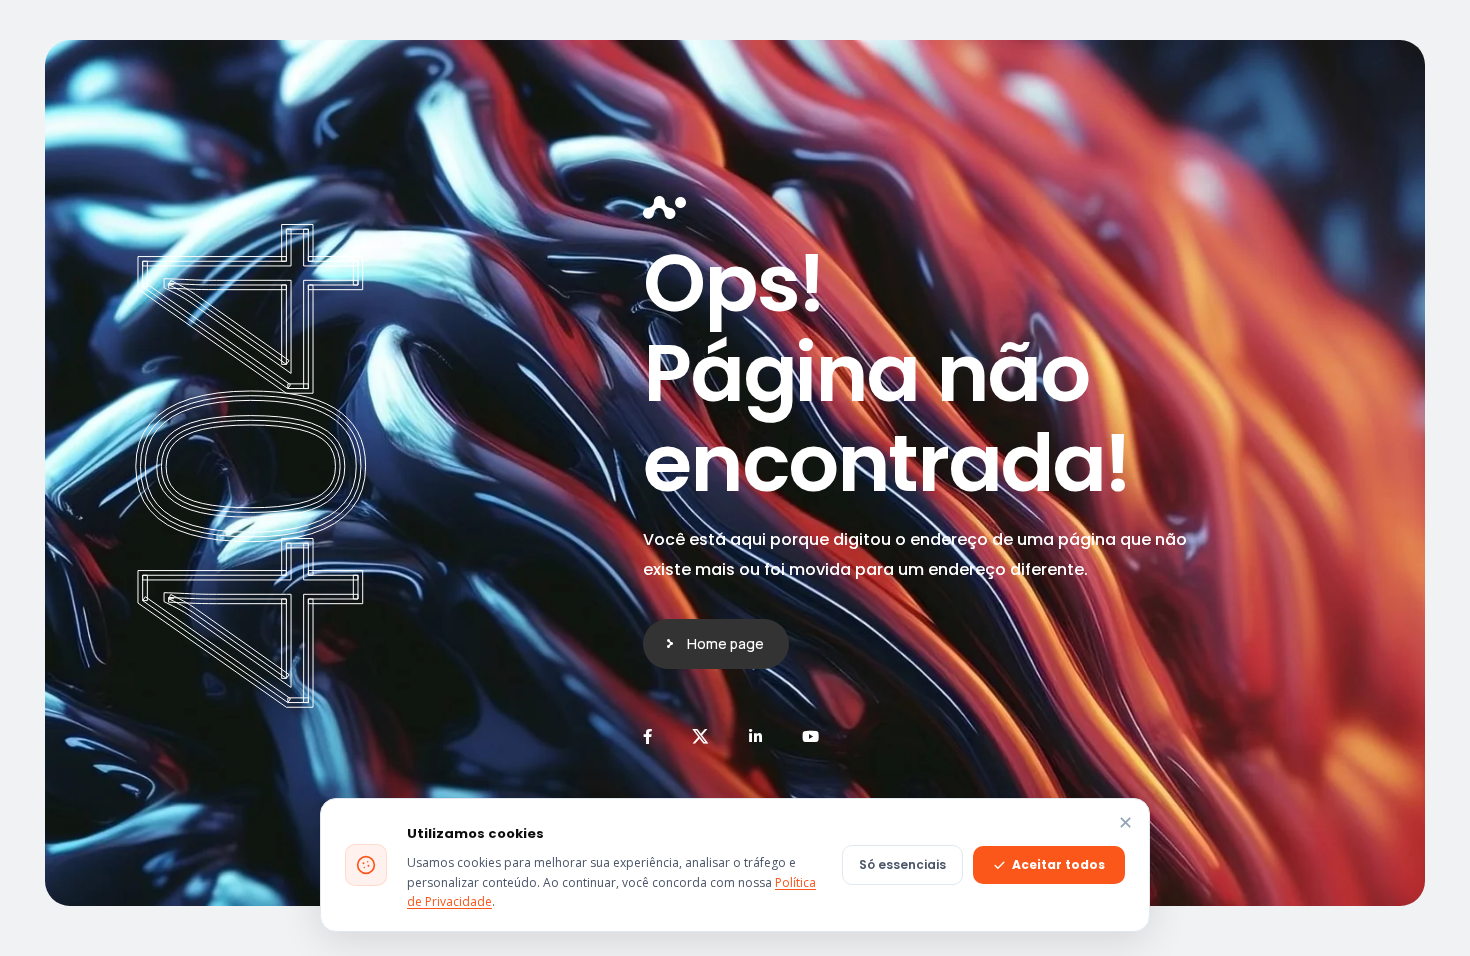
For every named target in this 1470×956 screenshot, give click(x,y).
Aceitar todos (1058, 864)
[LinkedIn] (755, 736)
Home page (725, 643)
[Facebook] (647, 736)
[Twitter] (700, 736)
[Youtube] (810, 736)
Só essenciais (902, 864)
